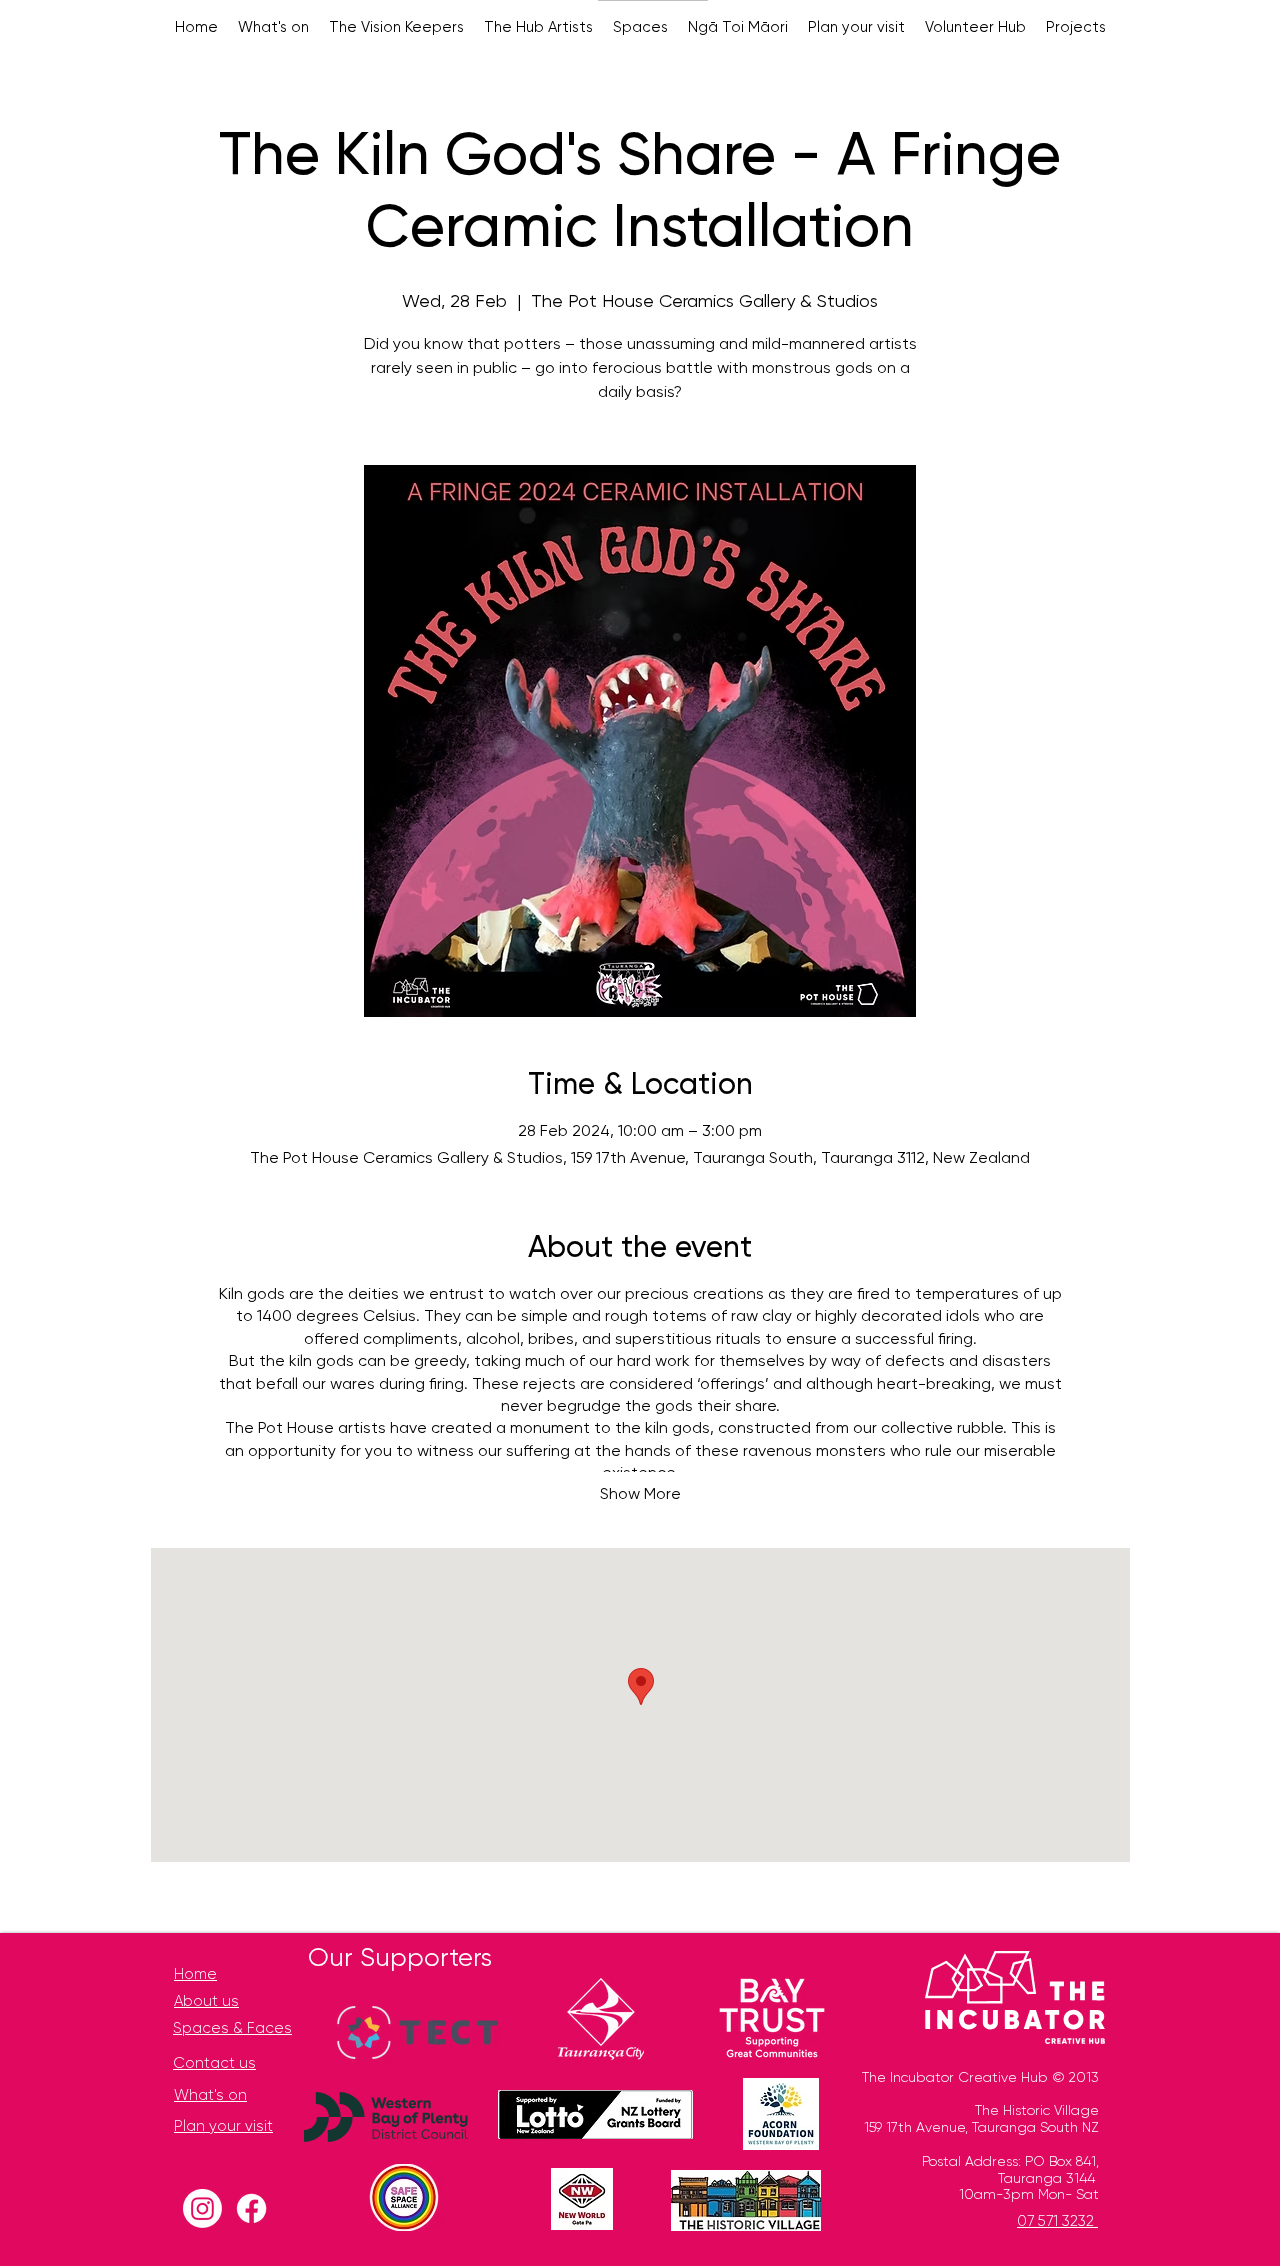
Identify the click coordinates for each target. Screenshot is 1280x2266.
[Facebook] (251, 2208)
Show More (640, 1495)
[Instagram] (202, 2208)
